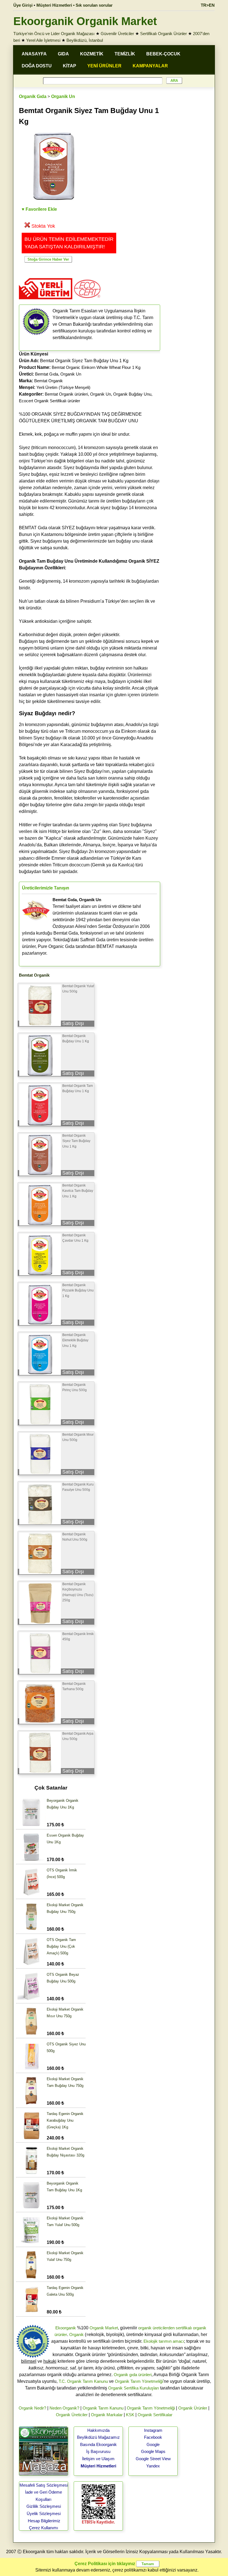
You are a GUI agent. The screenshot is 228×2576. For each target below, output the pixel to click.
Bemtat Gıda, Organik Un (58, 374)
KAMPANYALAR (150, 66)
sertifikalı (184, 2328)
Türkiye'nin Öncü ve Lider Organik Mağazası (54, 34)
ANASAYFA (34, 54)
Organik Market (104, 2328)
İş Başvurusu (98, 2451)
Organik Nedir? (32, 2408)
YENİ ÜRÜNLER (104, 66)
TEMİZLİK (125, 54)
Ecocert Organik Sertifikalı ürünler (49, 401)
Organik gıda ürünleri (133, 2375)
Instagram (153, 2430)
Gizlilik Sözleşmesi (44, 2506)
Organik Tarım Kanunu (103, 2408)
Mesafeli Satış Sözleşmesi (44, 2485)
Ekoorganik (66, 2328)
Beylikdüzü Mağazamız (98, 2437)
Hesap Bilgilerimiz (44, 2521)
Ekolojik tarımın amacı (164, 2341)
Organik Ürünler (193, 2408)
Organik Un (63, 96)
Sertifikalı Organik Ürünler (163, 34)
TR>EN (208, 5)
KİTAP (70, 66)
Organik (76, 2334)
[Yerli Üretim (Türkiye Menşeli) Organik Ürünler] (46, 301)
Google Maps (153, 2451)
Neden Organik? (64, 2408)
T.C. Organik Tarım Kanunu (83, 2381)
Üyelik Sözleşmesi (44, 2514)
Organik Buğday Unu (132, 394)
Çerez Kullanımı (44, 2528)
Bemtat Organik (49, 381)
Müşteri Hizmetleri (98, 2466)
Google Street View (153, 2459)
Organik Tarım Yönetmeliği (139, 2381)
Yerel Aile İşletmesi (43, 40)
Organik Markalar (107, 2415)
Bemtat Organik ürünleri (66, 394)
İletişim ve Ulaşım (98, 2459)
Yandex (153, 2466)
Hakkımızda (98, 2430)
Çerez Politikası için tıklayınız (105, 2564)
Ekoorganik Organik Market (85, 21)
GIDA (63, 54)
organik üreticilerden (156, 2328)
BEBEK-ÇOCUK (163, 54)
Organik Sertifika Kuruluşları (134, 2388)
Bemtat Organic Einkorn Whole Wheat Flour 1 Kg (96, 367)
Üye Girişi (23, 5)
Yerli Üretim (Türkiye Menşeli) (63, 387)
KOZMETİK (92, 54)
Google (153, 2444)
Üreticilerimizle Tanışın (46, 888)
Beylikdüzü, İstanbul (85, 40)
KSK (130, 2415)
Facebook (153, 2437)
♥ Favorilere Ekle (39, 209)
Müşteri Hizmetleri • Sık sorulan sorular (75, 5)
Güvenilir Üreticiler (117, 34)
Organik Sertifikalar (155, 2415)
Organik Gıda (33, 96)
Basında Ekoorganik (98, 2444)
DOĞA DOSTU (37, 66)
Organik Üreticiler (72, 2415)
